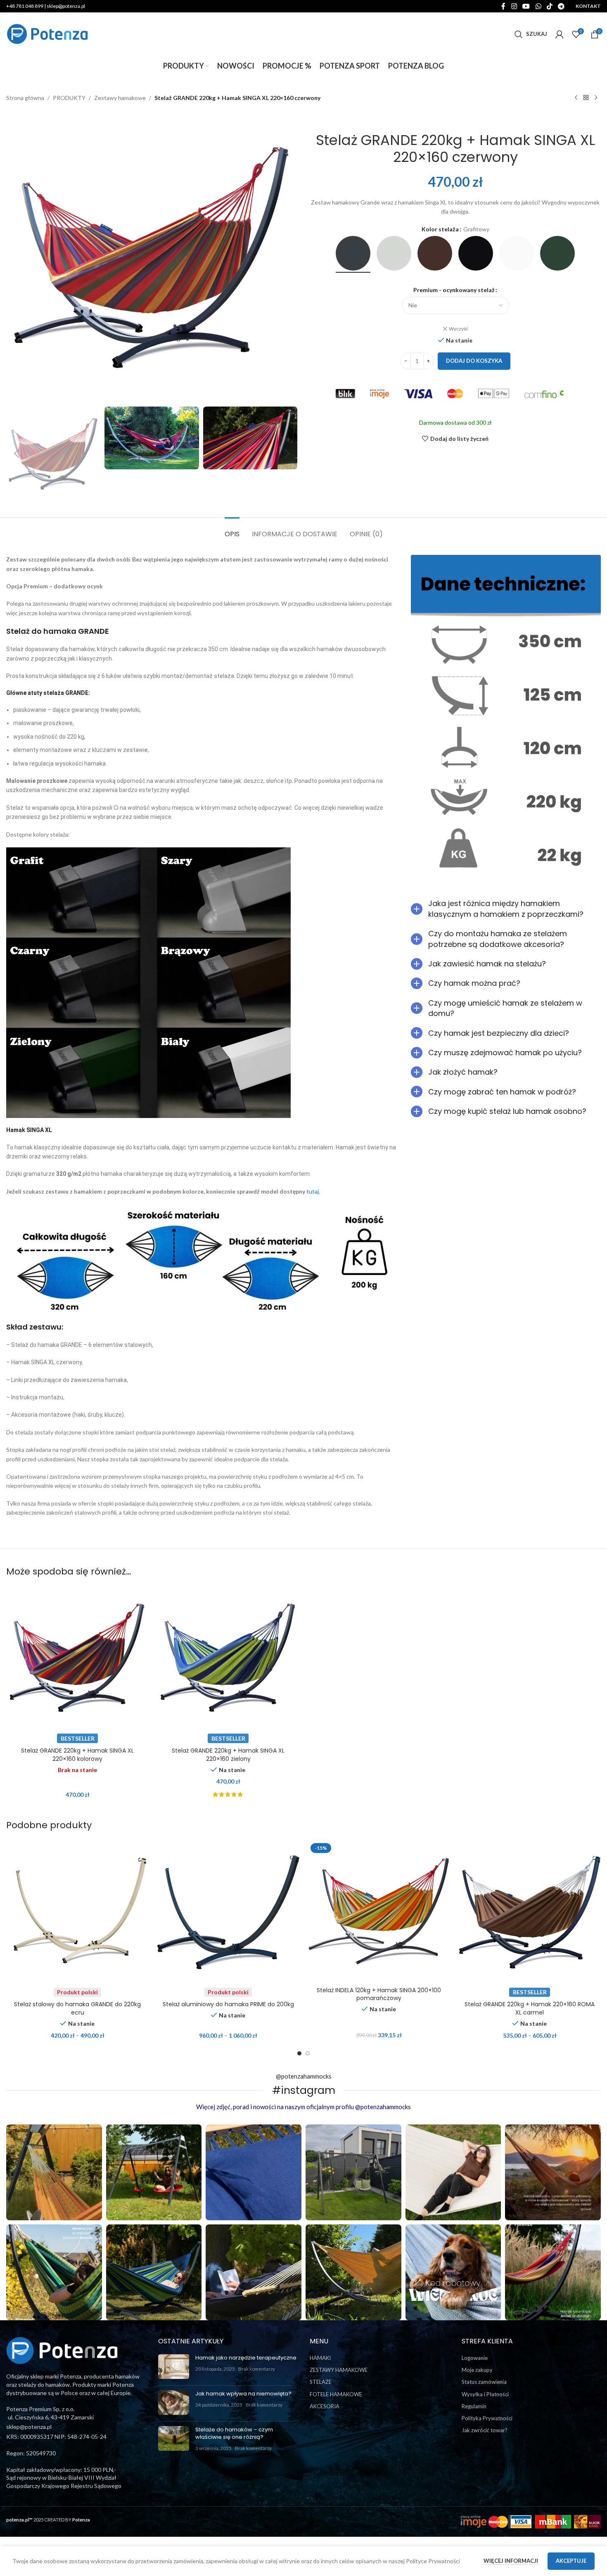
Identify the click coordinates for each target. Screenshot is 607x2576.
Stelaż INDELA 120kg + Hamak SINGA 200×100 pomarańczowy (379, 1994)
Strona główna (25, 98)
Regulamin (474, 2406)
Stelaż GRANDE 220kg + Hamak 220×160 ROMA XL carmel (530, 2008)
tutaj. (313, 1191)
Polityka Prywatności (487, 2418)
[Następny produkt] (596, 98)
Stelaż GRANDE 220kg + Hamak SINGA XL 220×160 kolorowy (77, 1755)
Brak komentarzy (257, 2369)
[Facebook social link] (503, 6)
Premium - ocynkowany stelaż (454, 290)
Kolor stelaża (440, 229)
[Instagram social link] (514, 6)
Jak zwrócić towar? (485, 2430)
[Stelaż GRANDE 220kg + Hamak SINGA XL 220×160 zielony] (228, 1657)
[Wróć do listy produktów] (586, 98)
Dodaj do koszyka (474, 361)
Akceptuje (571, 2561)
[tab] (232, 530)
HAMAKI (320, 2358)
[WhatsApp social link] (538, 6)
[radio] (353, 253)
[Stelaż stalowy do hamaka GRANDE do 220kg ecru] (77, 1911)
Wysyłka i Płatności (485, 2394)
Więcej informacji (511, 2561)
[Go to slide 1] (299, 2053)
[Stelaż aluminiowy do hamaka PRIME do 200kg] (228, 1911)
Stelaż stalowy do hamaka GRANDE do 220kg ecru (77, 2008)
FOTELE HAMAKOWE (336, 2394)
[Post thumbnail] (174, 2367)
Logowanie (475, 2358)
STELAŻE (321, 2382)
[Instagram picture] (54, 2172)
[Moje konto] (560, 34)
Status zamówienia (484, 2382)
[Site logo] (47, 33)
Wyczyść (459, 329)
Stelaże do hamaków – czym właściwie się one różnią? (234, 2433)
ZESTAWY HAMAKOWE (339, 2370)
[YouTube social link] (526, 6)
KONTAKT (588, 6)
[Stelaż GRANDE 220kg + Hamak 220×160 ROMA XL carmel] (530, 1911)
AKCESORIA (325, 2406)
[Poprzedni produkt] (576, 98)
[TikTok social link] (549, 6)
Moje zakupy (477, 2370)
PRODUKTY (69, 98)
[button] (17, 454)
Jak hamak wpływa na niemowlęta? (243, 2394)
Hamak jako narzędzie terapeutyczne (246, 2358)
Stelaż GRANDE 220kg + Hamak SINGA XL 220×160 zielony (228, 1755)
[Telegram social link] (561, 6)
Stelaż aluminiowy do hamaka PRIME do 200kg (228, 2004)
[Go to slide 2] (308, 2053)
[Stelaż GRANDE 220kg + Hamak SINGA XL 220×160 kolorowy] (77, 1657)
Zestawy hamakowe (120, 98)
